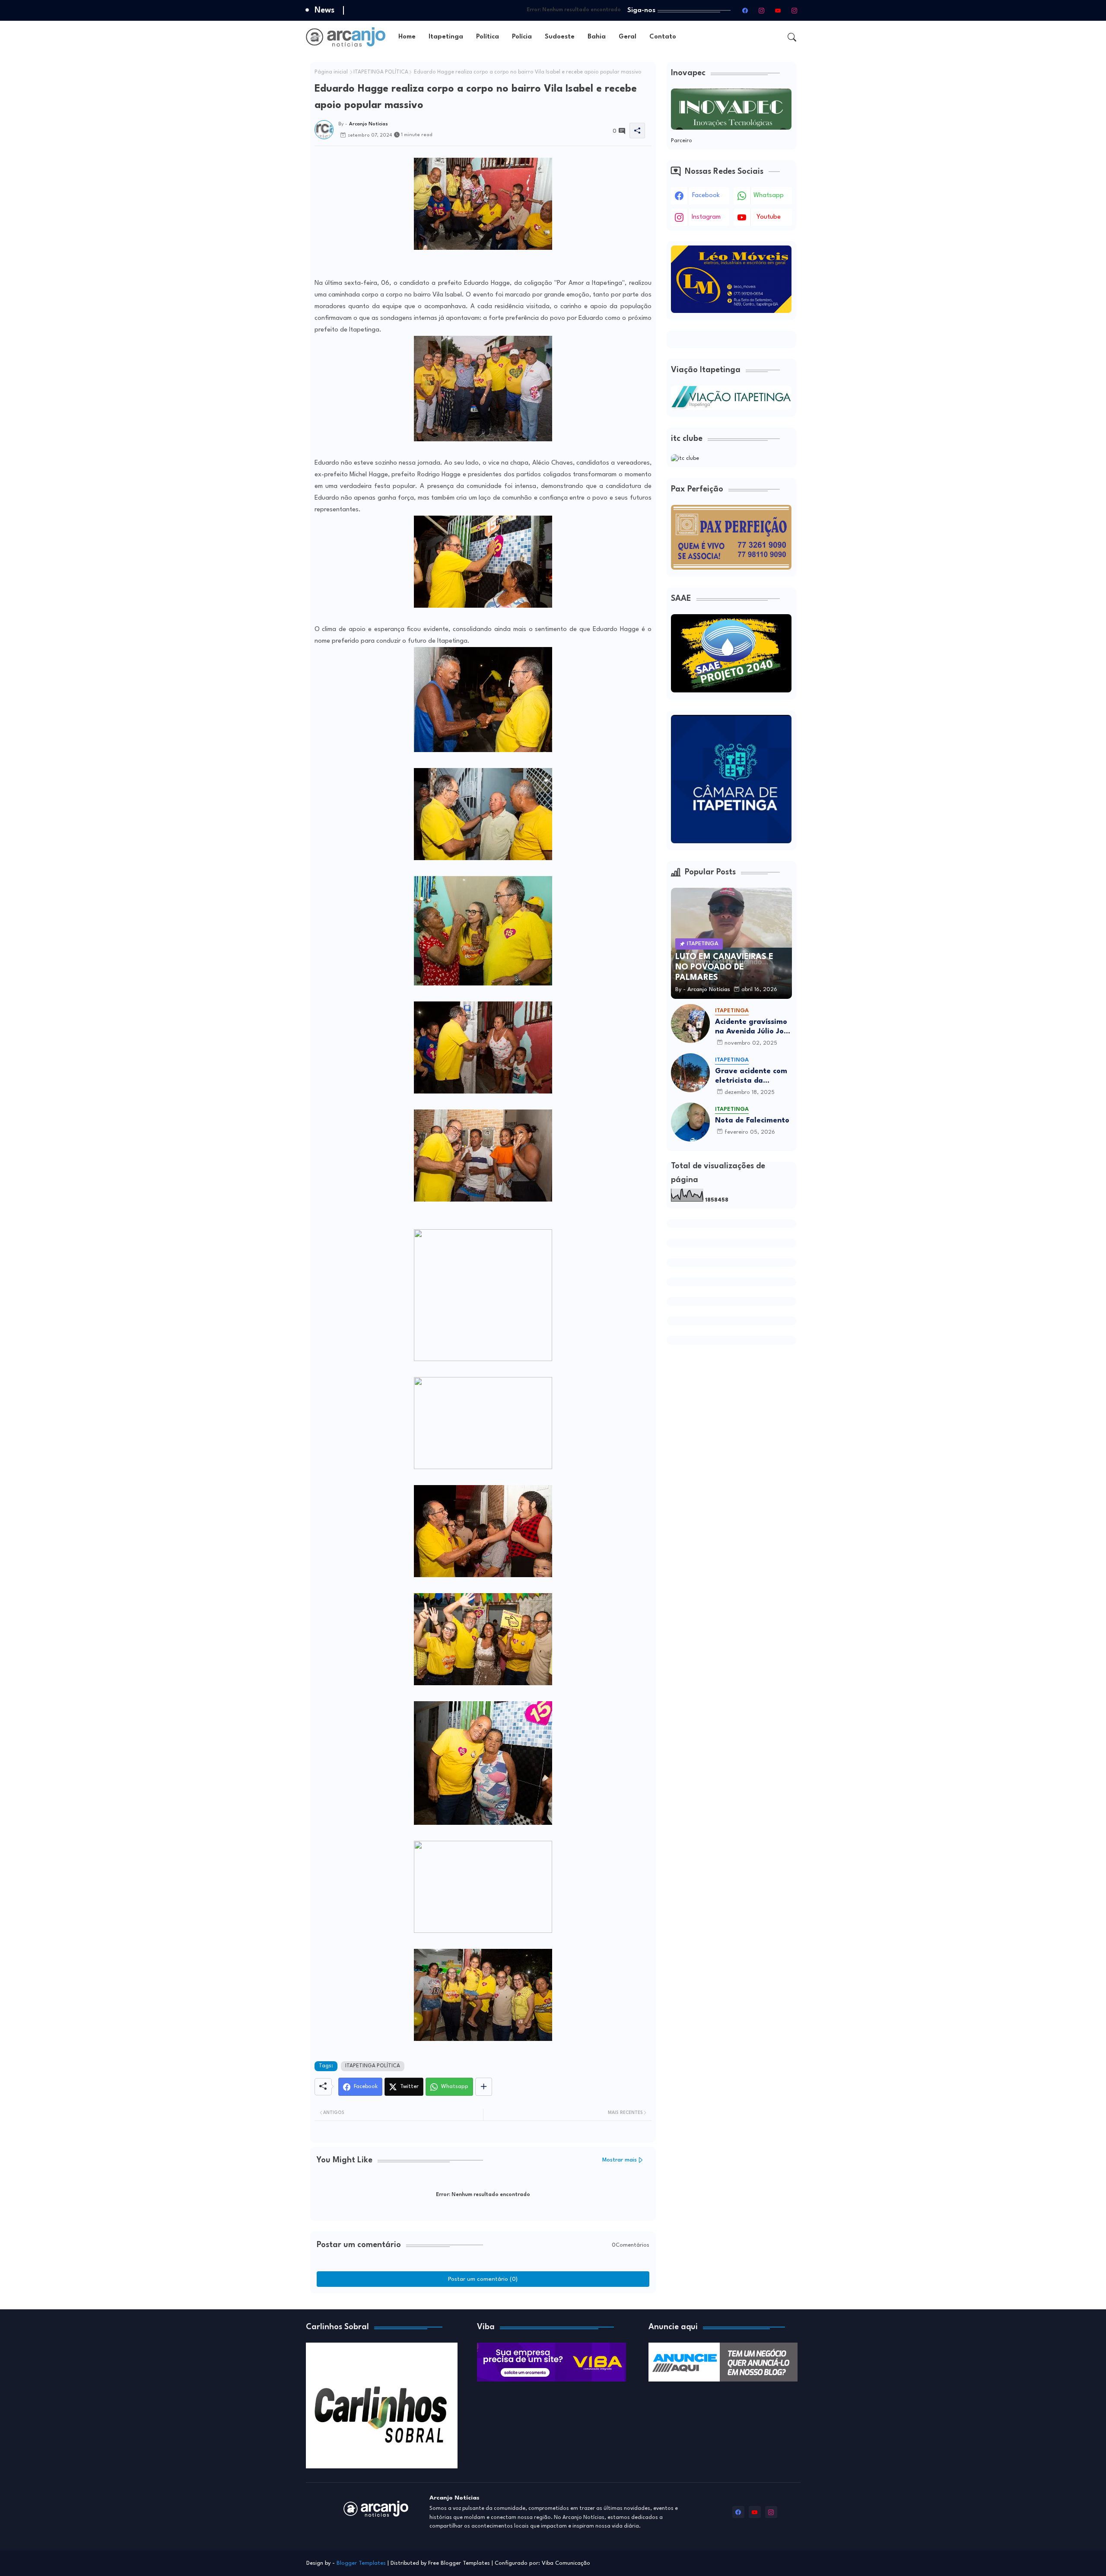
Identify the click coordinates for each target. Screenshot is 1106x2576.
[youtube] (778, 10)
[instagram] (762, 10)
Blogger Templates (361, 2563)
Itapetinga (446, 37)
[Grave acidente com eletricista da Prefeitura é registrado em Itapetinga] (690, 1073)
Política (488, 37)
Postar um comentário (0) (483, 2279)
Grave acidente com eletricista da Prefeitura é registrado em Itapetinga (751, 1076)
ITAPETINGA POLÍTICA (381, 72)
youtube (769, 217)
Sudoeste (560, 37)
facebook (706, 196)
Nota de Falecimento (752, 1121)
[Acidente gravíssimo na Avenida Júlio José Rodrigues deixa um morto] (690, 1023)
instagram (706, 217)
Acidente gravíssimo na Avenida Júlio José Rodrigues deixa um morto (753, 1027)
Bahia (597, 37)
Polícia (522, 37)
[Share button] (484, 2087)
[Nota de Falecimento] (690, 1122)
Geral (628, 37)
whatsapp (769, 196)
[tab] (407, 37)
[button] (792, 37)
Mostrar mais (620, 2160)
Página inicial (331, 72)
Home (407, 37)
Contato (663, 37)
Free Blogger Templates (459, 2563)
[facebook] (745, 10)
